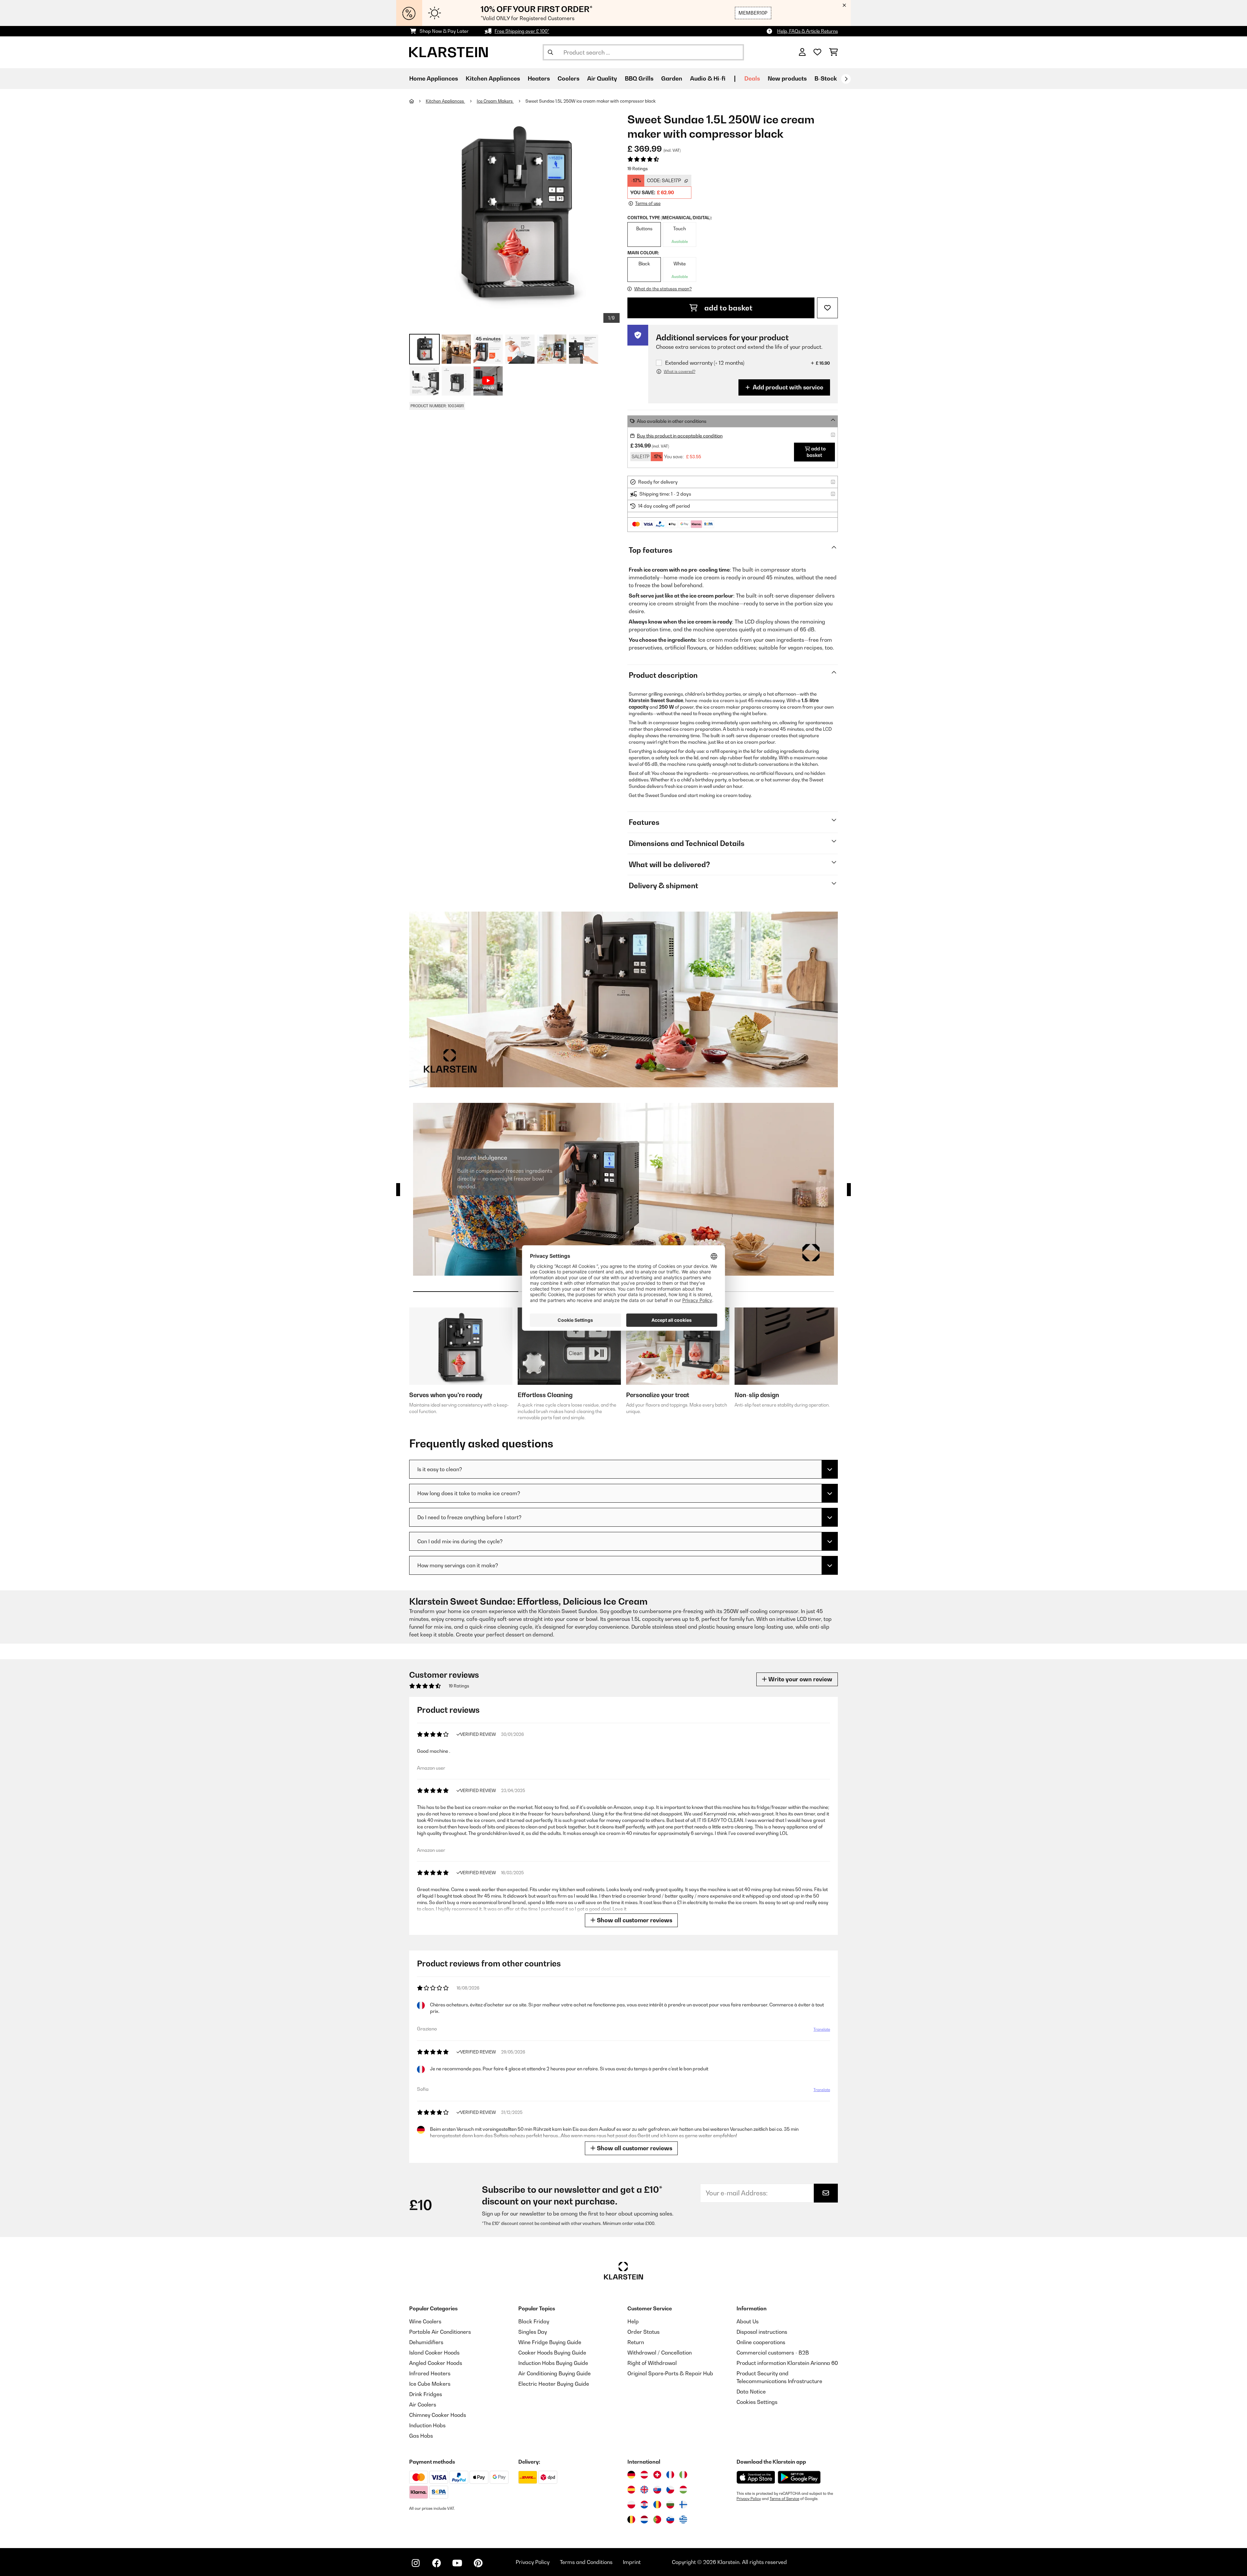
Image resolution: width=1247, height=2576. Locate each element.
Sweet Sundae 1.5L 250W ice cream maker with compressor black (591, 101)
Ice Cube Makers (430, 2384)
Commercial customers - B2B (773, 2353)
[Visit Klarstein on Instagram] (416, 2563)
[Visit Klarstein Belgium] (631, 2519)
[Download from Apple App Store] (756, 2477)
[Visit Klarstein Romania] (657, 2505)
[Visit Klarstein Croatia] (644, 2505)
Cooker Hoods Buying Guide (552, 2353)
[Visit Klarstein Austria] (644, 2475)
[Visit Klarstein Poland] (631, 2505)
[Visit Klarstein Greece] (683, 2520)
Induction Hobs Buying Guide (553, 2363)
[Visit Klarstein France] (670, 2475)
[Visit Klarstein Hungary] (683, 2490)
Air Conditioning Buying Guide (554, 2373)
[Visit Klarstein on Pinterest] (478, 2563)
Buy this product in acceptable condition (680, 436)
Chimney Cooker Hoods (438, 2415)
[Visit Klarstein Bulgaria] (670, 2505)
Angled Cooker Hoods (436, 2363)
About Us (748, 2321)
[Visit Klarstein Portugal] (657, 2519)
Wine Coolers (425, 2321)
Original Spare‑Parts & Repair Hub (670, 2373)
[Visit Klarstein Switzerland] (657, 2475)
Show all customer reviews (634, 1920)
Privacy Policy (749, 2499)
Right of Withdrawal (652, 2363)
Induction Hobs (427, 2425)
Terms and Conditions (586, 2562)
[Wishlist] (817, 52)
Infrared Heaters (430, 2373)
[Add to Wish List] (827, 308)
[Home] (417, 101)
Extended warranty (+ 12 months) (705, 363)
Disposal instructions (762, 2332)
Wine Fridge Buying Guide (550, 2342)
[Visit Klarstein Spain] (631, 2490)
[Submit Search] (550, 52)
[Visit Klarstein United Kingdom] (644, 2490)
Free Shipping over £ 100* (522, 31)
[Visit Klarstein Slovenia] (670, 2519)
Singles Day (533, 2332)
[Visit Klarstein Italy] (683, 2475)
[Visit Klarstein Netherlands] (644, 2519)
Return (636, 2342)
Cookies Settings (757, 2402)
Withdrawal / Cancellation (660, 2353)
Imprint (632, 2562)
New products (787, 78)
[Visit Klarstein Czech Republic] (670, 2490)
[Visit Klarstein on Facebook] (436, 2563)
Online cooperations (761, 2342)
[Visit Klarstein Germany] (631, 2475)
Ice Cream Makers (495, 101)
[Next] (846, 79)
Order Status (643, 2332)
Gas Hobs (421, 2436)
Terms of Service (784, 2499)
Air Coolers (423, 2405)
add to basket (728, 308)
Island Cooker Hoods (434, 2353)
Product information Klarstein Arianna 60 (787, 2363)
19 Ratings (638, 169)
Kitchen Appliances (445, 101)
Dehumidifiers (426, 2342)
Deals (752, 78)
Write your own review (800, 1679)
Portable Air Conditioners (440, 2332)
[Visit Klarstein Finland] (683, 2505)
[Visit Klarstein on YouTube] (457, 2563)
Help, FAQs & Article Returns (807, 31)
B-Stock (826, 78)
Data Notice (751, 2392)
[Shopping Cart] (833, 52)
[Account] (802, 52)
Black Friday (534, 2321)
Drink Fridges (426, 2394)
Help (633, 2321)
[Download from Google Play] (799, 2477)
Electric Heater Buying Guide (554, 2384)
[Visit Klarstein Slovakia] (657, 2490)
